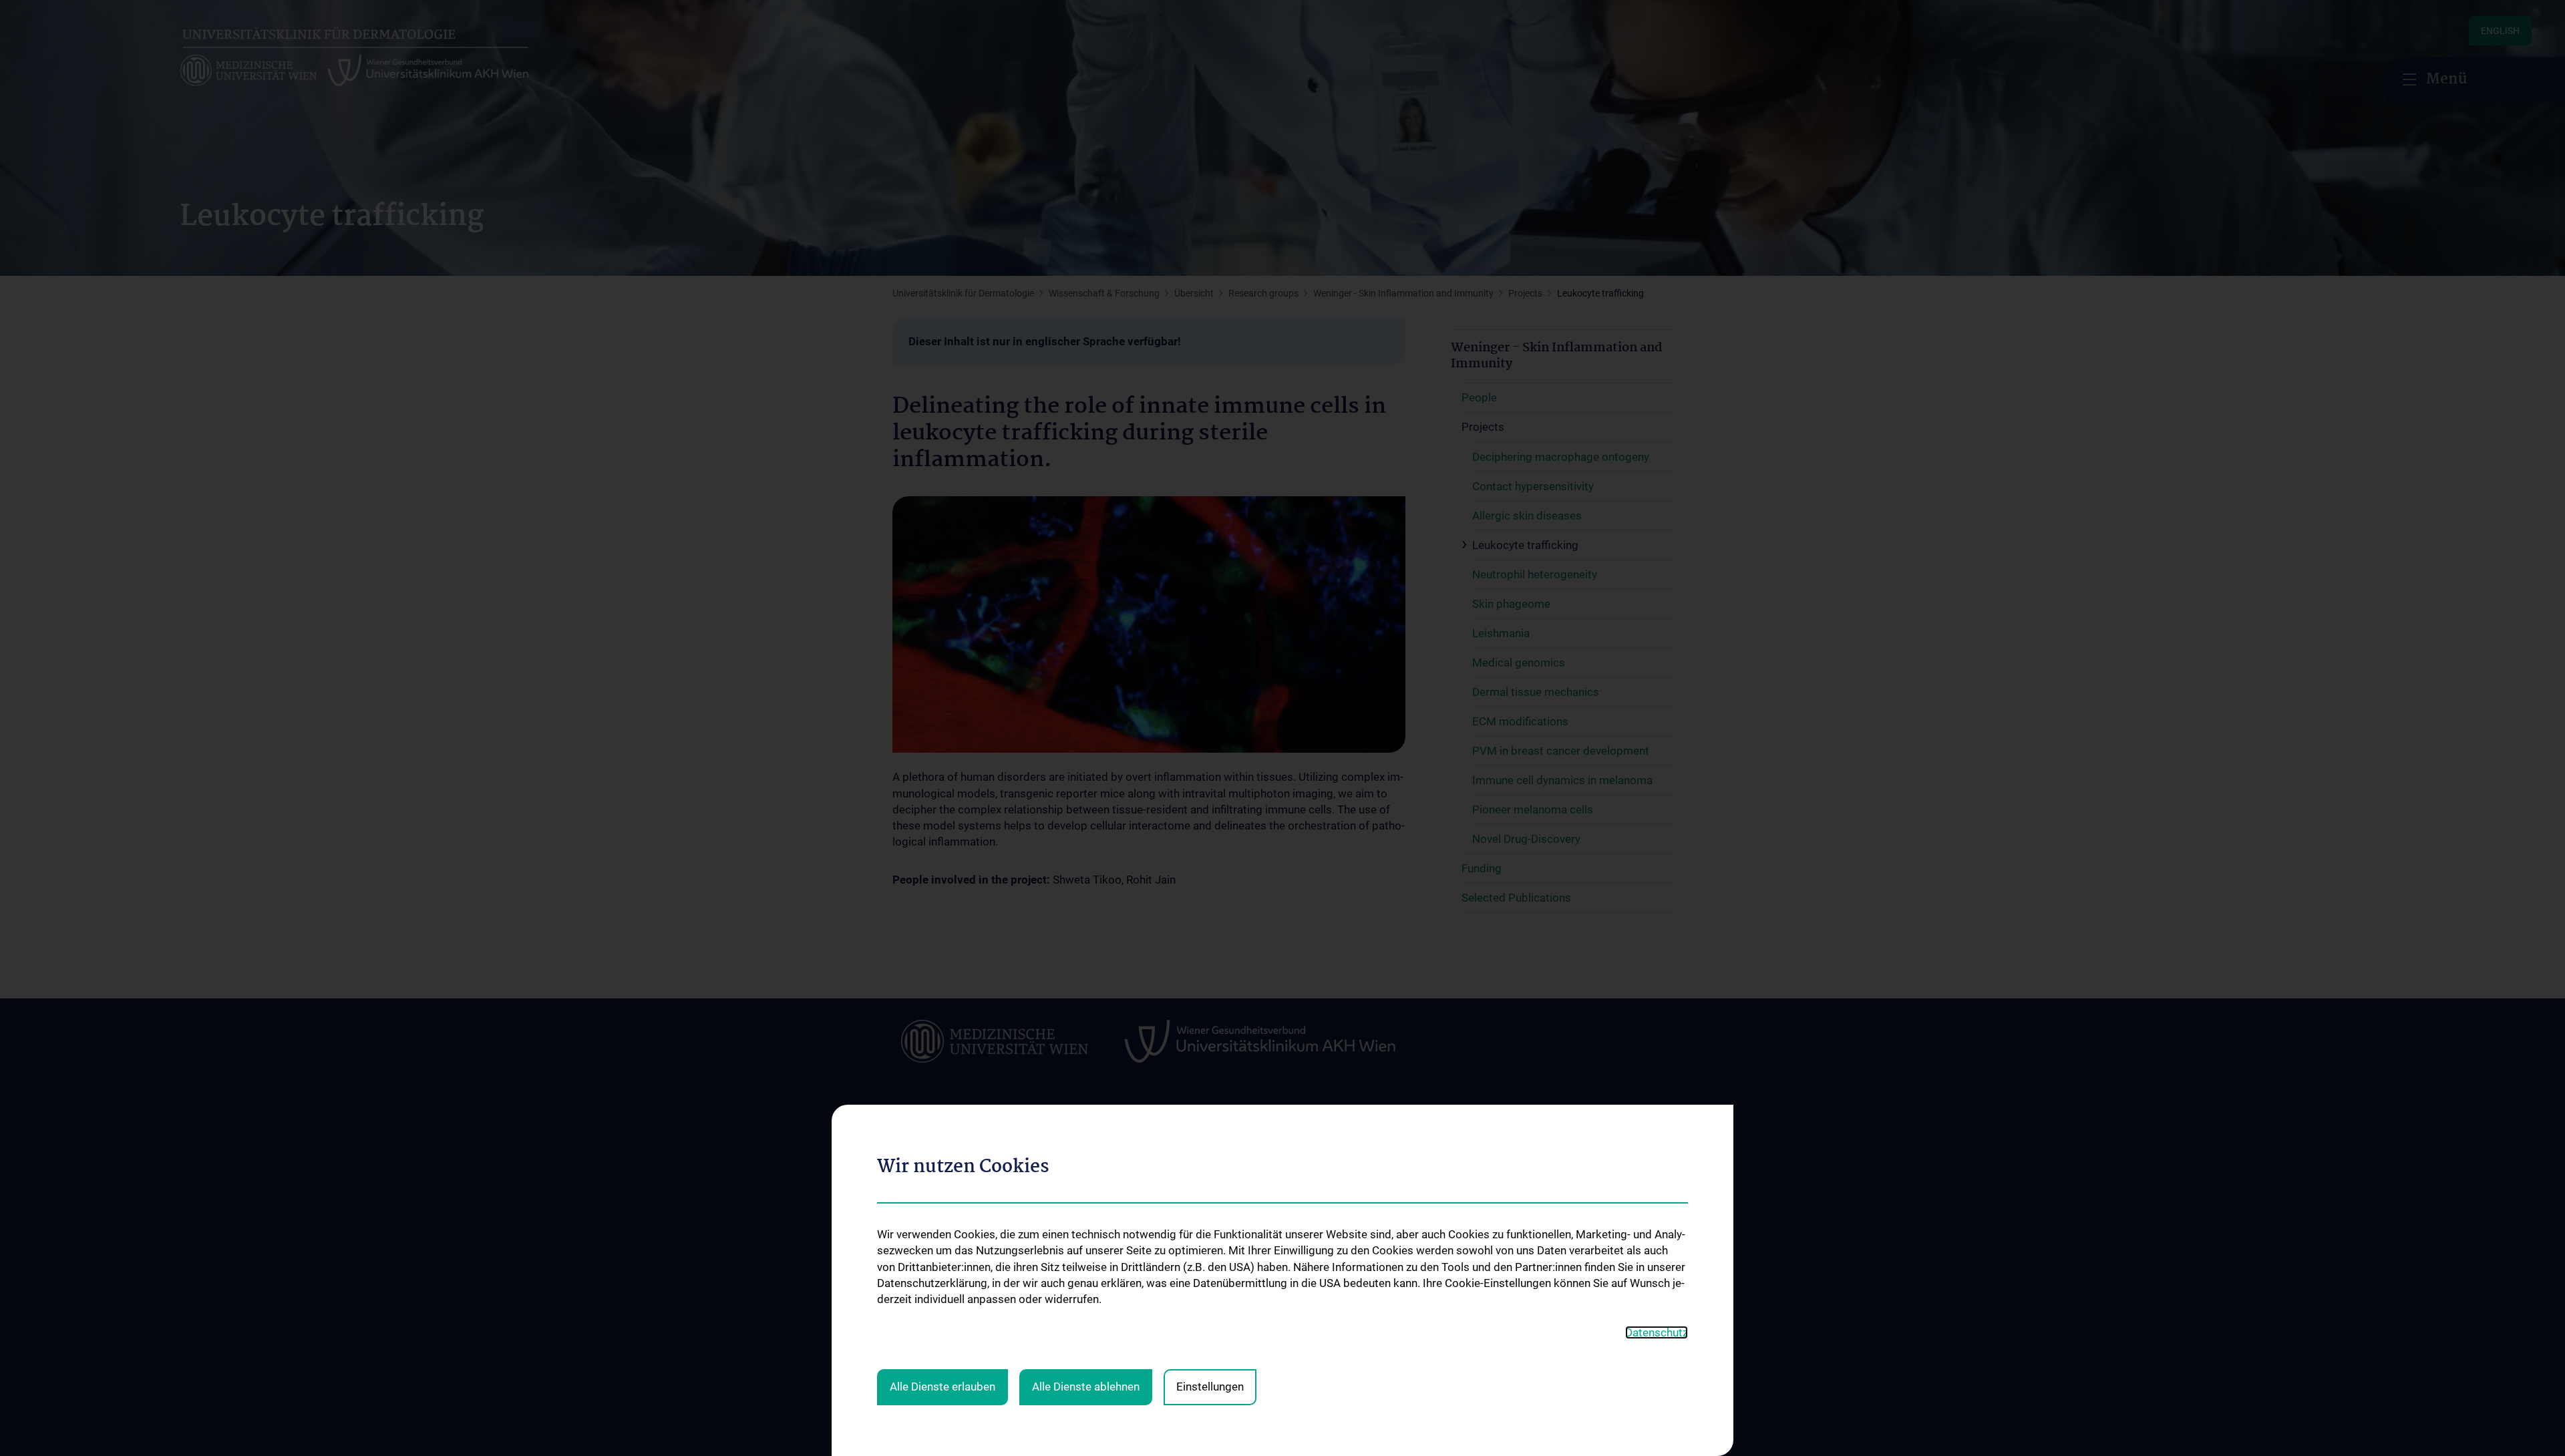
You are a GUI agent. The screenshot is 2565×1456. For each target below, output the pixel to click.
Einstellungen (1210, 1387)
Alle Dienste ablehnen (1086, 1387)
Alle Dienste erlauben (943, 1387)
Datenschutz (1657, 1332)
